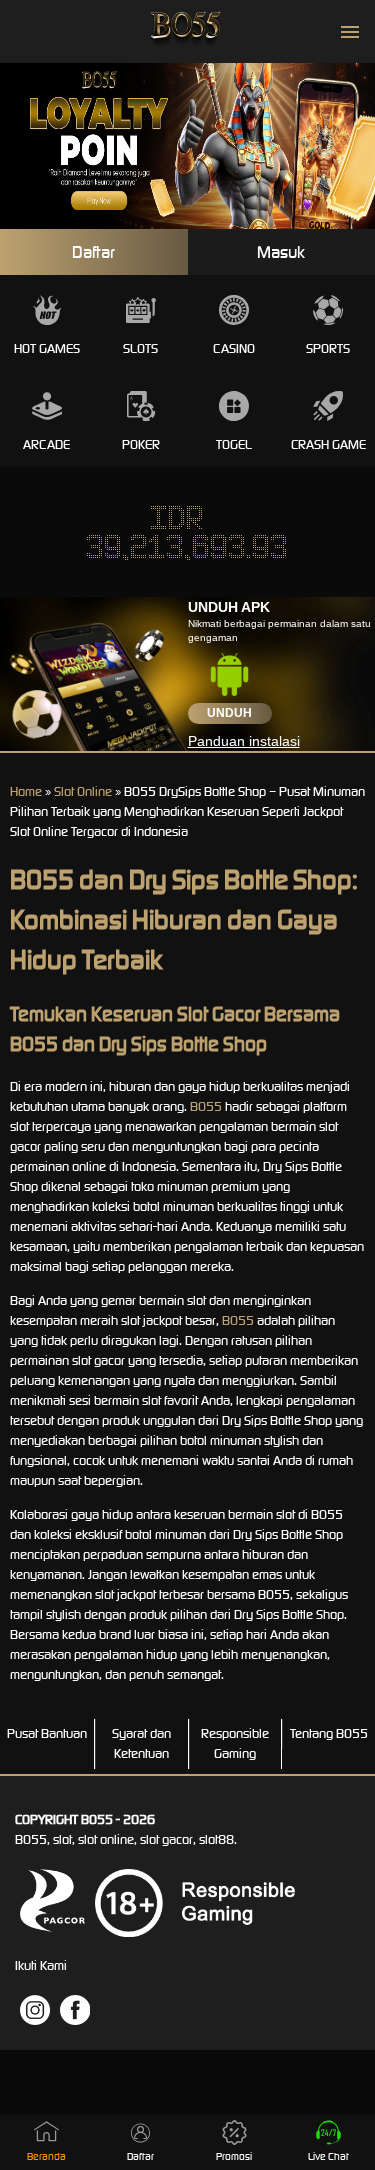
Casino (234, 348)
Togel (234, 444)
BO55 (206, 1106)
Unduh (229, 713)
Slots (140, 348)
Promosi (234, 2156)
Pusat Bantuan (47, 1733)
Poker (141, 444)
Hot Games (47, 348)
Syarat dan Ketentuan (141, 1743)
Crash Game (328, 444)
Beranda (46, 2156)
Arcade (46, 444)
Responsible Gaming (235, 1743)
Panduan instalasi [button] (244, 741)
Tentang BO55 (329, 1733)
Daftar (93, 252)
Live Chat (328, 2156)
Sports (328, 348)
